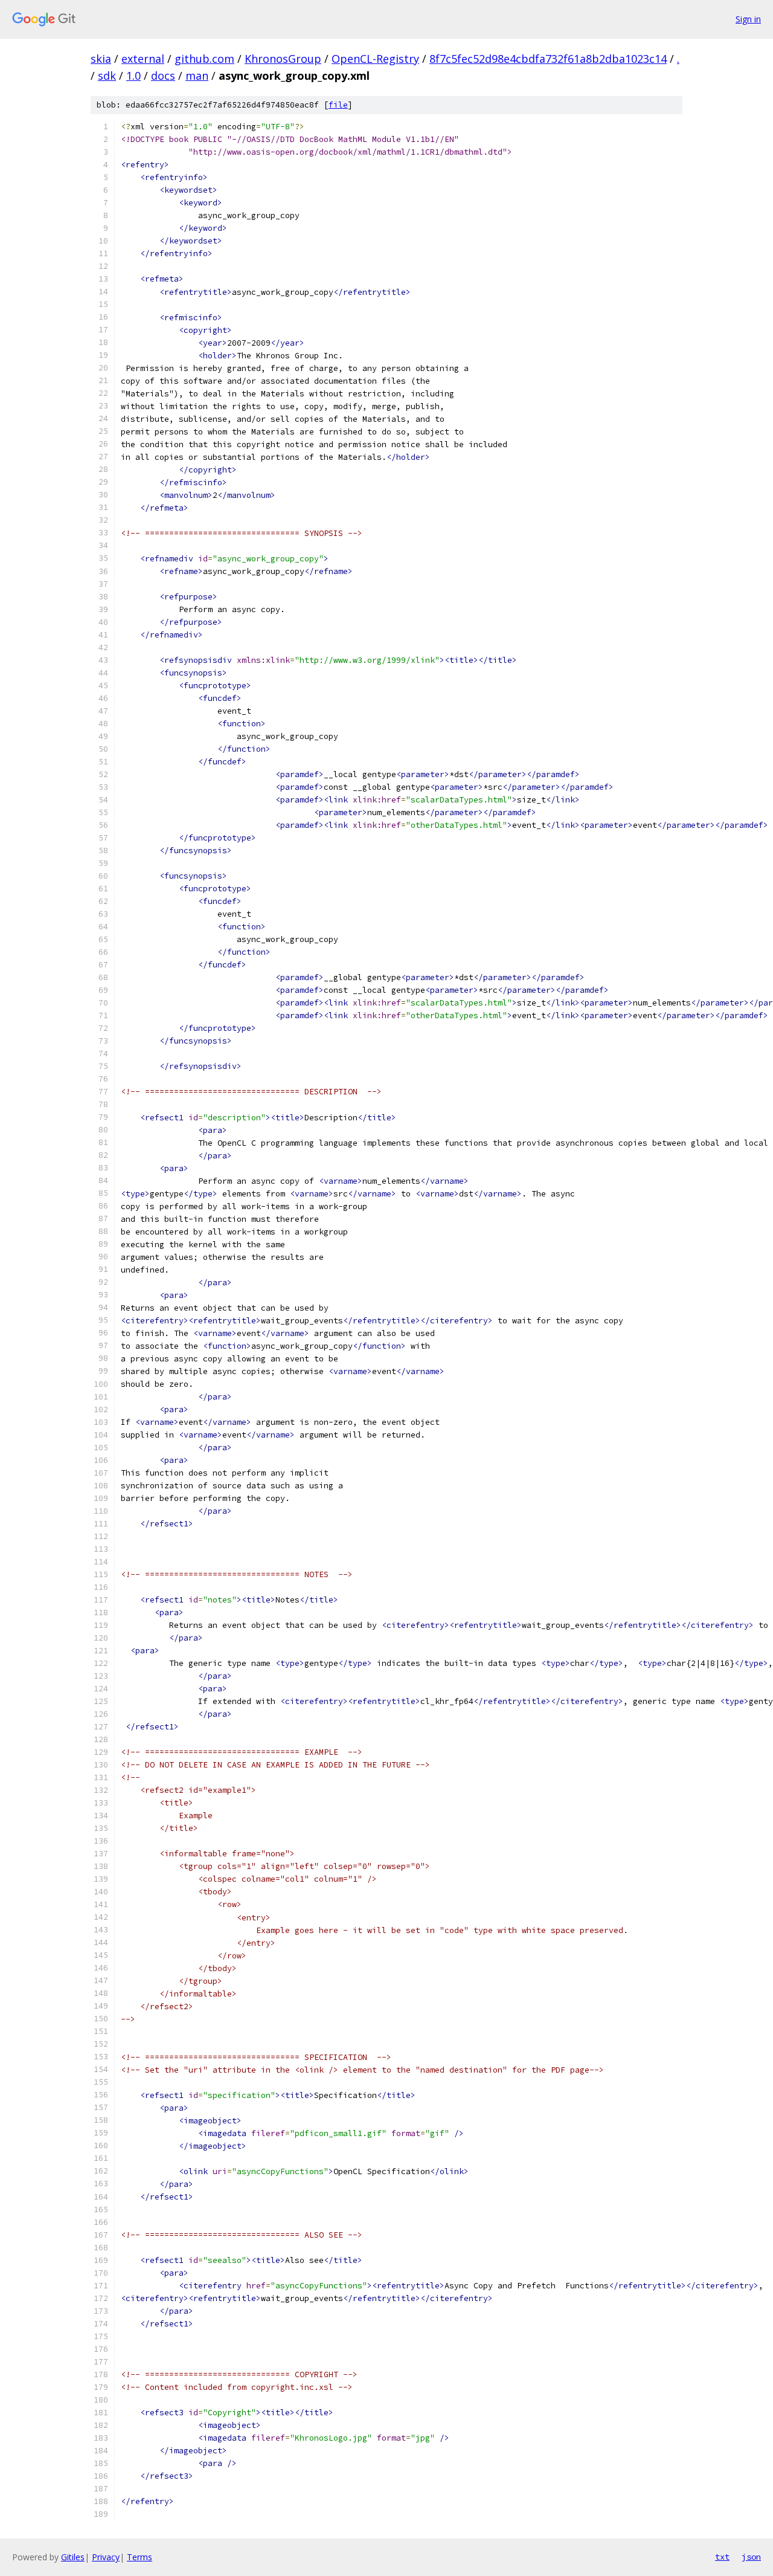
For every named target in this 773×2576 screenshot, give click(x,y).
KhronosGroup (283, 59)
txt (722, 2557)
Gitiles (73, 2557)
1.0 (133, 76)
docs (163, 76)
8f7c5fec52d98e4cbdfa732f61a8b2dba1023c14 (548, 59)
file (338, 105)
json (751, 2557)
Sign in (748, 19)
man (197, 76)
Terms (140, 2557)
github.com (204, 59)
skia (101, 59)
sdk (107, 76)
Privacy (106, 2557)
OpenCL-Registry (375, 59)
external (143, 59)
